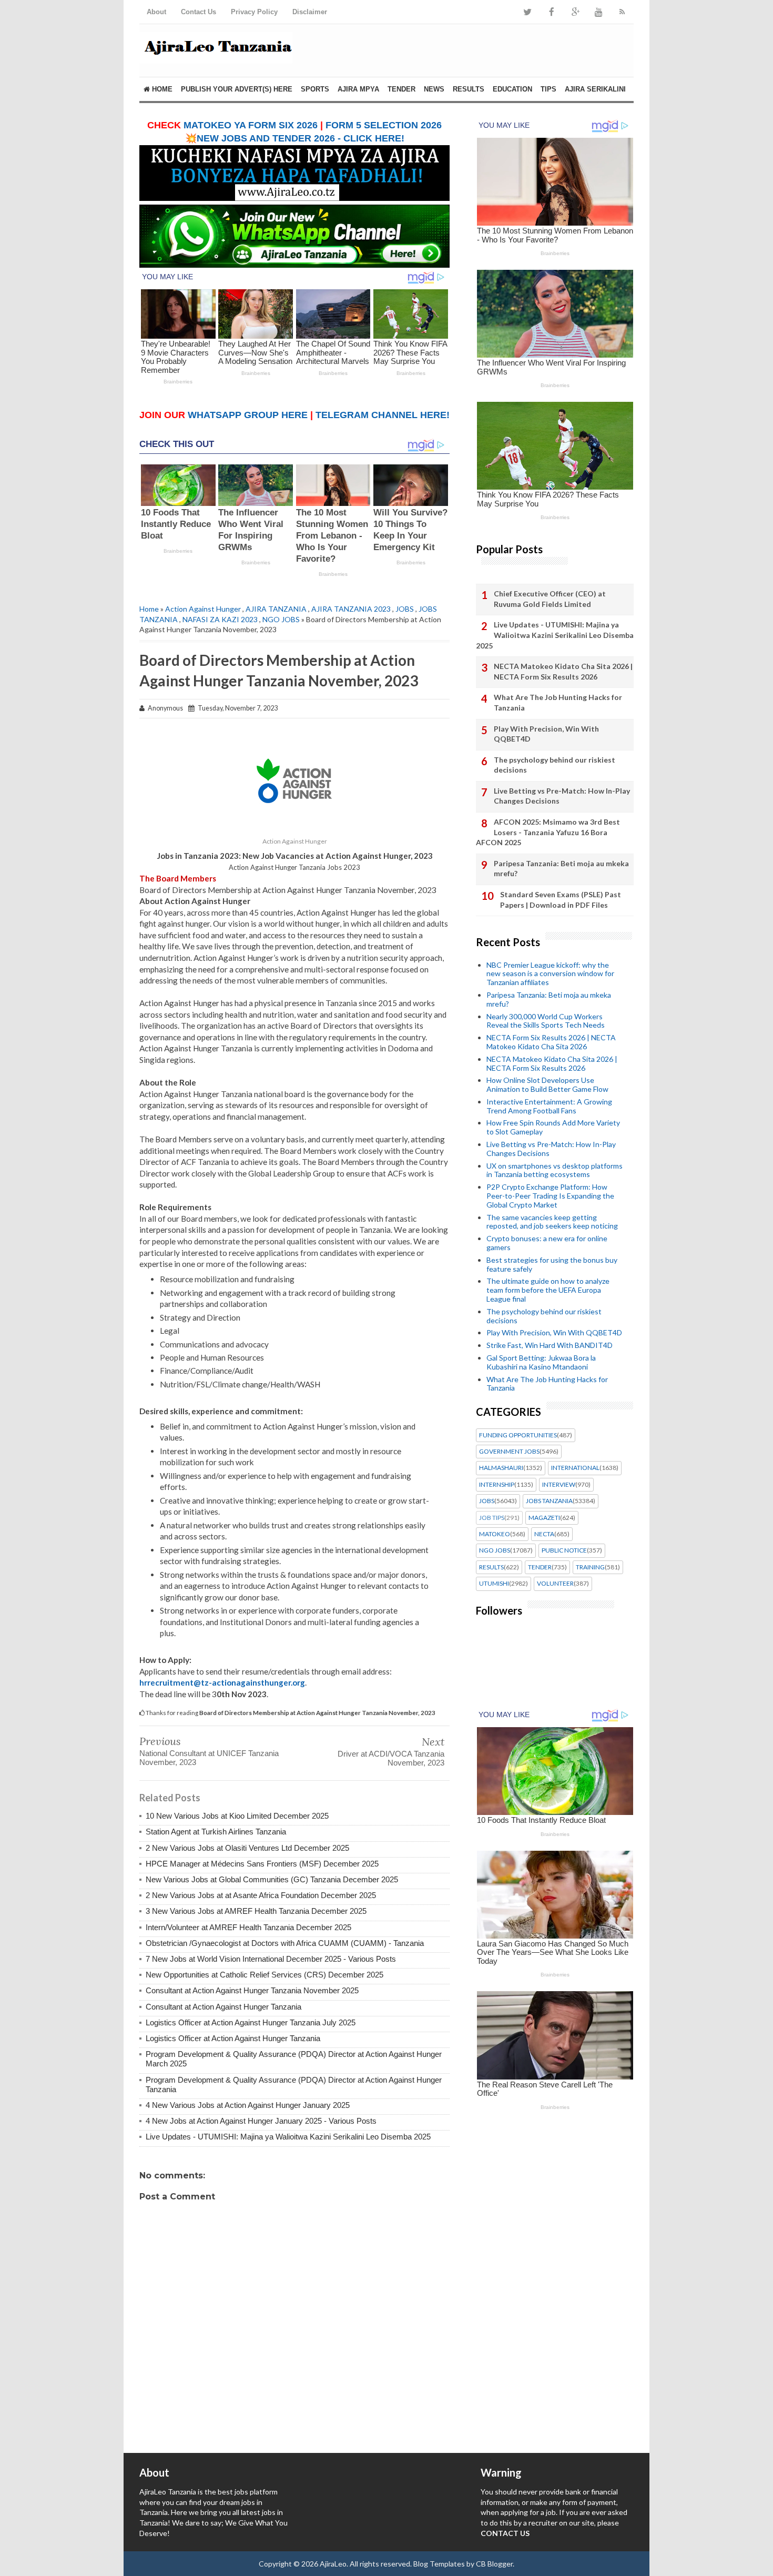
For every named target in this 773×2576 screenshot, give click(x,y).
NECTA (544, 1534)
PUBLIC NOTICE (564, 1550)
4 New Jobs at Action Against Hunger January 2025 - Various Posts (261, 2121)
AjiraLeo (333, 2564)
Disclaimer (310, 12)
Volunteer (555, 1584)
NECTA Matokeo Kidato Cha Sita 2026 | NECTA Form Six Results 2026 (563, 671)
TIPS (548, 89)
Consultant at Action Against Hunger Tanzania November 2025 (252, 1990)
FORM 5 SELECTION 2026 (384, 125)
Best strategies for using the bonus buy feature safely (552, 1264)
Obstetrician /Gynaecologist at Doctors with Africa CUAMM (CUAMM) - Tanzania (285, 1943)
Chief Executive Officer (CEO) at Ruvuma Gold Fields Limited (550, 599)
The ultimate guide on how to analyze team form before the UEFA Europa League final (548, 1290)
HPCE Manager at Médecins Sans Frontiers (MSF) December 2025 (262, 1864)
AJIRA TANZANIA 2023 (351, 609)
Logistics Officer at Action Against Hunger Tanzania (233, 2038)
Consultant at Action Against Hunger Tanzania (223, 2007)
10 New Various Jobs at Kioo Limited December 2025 (237, 1816)
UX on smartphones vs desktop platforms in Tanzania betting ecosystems (555, 1170)
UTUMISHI (494, 1584)
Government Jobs (509, 1452)
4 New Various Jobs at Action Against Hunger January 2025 (248, 2105)
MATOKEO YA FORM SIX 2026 (251, 125)
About (156, 12)
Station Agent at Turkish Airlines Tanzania (216, 1832)
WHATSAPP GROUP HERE (248, 415)
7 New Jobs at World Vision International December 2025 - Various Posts (271, 1959)
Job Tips (492, 1518)
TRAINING (590, 1567)
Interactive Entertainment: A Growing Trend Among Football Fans (549, 1106)
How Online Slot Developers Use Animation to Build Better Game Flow (547, 1084)
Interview (559, 1485)
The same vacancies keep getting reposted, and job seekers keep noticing (552, 1222)
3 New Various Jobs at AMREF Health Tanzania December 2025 (256, 1911)
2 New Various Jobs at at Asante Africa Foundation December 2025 (261, 1895)
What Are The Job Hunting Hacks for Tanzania (558, 702)
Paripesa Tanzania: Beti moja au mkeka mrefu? (561, 869)
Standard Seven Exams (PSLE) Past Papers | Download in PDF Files (561, 900)
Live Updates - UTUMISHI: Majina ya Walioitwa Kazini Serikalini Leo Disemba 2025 (288, 2137)
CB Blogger (494, 2564)
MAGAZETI (544, 1518)
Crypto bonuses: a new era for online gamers (547, 1243)
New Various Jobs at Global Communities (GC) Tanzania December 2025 (272, 1879)
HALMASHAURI (501, 1468)
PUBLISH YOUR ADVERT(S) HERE (237, 89)
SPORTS (315, 89)
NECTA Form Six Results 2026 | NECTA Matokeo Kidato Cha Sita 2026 (551, 1042)
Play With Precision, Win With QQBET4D (546, 734)
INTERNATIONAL (575, 1468)
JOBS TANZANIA (549, 1501)
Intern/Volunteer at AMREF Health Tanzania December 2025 (248, 1927)
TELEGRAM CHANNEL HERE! (383, 415)
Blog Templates (439, 2564)
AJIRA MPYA (358, 89)
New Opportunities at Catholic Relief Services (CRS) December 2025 (265, 1975)
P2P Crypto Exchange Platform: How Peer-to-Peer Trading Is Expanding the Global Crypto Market (550, 1196)
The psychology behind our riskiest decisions (555, 765)
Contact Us (199, 12)
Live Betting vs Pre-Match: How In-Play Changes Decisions (562, 796)
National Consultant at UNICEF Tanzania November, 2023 (209, 1758)
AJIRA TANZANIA (276, 609)
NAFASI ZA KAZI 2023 (220, 619)
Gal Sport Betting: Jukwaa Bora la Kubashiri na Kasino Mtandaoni (541, 1362)
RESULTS (469, 89)
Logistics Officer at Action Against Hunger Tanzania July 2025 (251, 2022)
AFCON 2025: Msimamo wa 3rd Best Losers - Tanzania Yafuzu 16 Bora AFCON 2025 (548, 832)
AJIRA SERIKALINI (595, 89)
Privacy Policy (254, 12)
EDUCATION (512, 89)
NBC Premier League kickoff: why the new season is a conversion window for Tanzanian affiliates (550, 974)
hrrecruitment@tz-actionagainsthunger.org (222, 1682)
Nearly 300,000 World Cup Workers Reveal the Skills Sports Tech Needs (546, 1021)
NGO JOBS (281, 619)
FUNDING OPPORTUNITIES (518, 1435)
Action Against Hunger (203, 609)
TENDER (401, 89)
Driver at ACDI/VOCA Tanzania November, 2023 (391, 1758)
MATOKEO (495, 1534)
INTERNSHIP (497, 1485)
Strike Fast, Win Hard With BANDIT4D (550, 1345)
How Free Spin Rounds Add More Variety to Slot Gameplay (553, 1127)
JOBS (405, 609)
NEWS (434, 89)
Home (161, 89)
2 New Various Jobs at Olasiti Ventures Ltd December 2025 (247, 1848)
